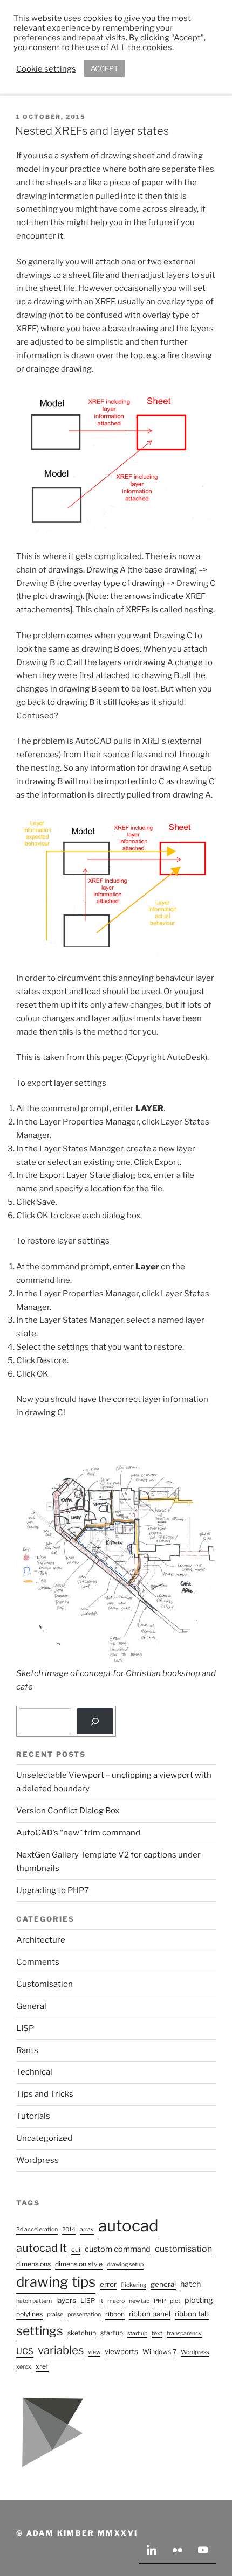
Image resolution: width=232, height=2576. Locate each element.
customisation (183, 2249)
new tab (139, 2301)
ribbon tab (192, 2314)
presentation (84, 2315)
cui (76, 2249)
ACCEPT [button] (104, 68)
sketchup (82, 2333)
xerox (24, 2367)
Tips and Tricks (45, 2094)
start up (137, 2333)
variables (61, 2350)
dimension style (79, 2264)
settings (40, 2331)
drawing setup (125, 2264)
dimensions (33, 2264)
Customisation (45, 1984)
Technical (34, 2072)
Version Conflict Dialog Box (68, 1811)
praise (55, 2315)
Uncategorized (44, 2138)
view (94, 2352)
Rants (27, 2050)
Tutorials (33, 2116)
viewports (121, 2351)
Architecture (41, 1940)
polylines (29, 2314)
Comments (38, 1962)
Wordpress (37, 2160)
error (108, 2284)
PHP (160, 2301)
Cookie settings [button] (46, 69)
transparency (184, 2333)
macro (116, 2301)
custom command (118, 2249)
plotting (199, 2300)
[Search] (95, 1721)
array (87, 2229)
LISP (25, 2028)
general (163, 2284)
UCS (25, 2351)
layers (66, 2300)
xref (42, 2366)
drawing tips (56, 2282)
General (31, 2006)
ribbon (115, 2314)
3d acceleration (37, 2229)
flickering (134, 2285)
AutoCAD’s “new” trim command (78, 1833)
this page (104, 1057)
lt (101, 2301)
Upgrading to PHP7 (53, 1890)
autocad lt (42, 2248)
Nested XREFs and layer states (92, 131)
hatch (190, 2284)
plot (175, 2301)
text (157, 2333)
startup (112, 2333)
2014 (69, 2229)
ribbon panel (150, 2314)
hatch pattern (34, 2301)
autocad (128, 2226)
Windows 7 (159, 2352)
